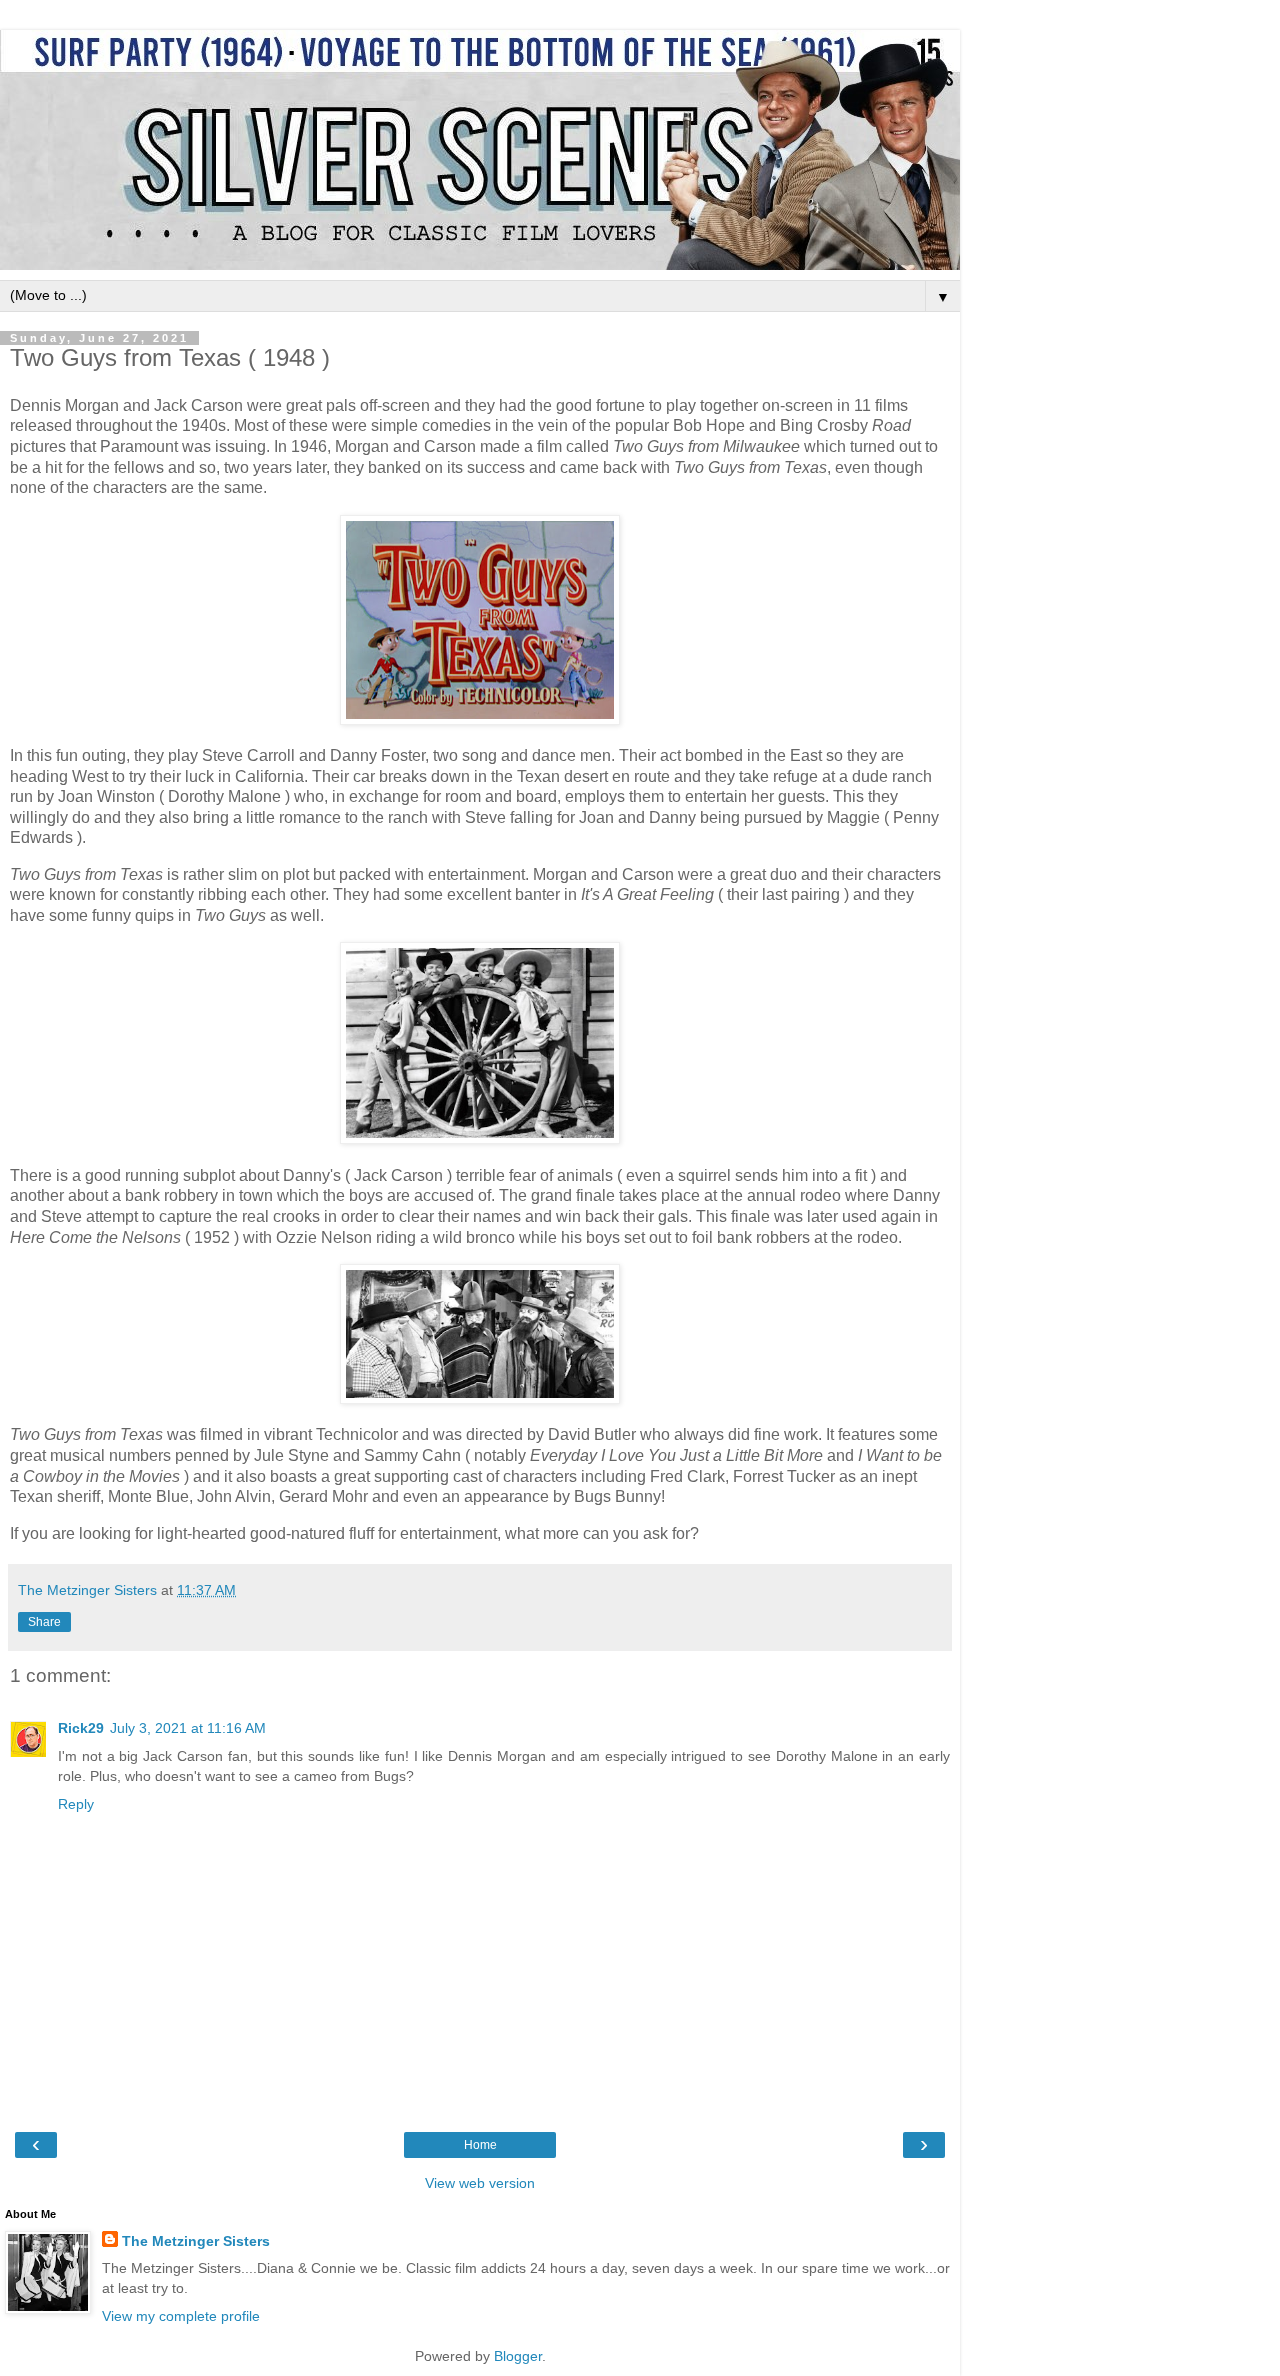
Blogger (518, 2356)
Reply (76, 1804)
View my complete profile (181, 2316)
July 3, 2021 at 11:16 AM (188, 1728)
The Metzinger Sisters (196, 2241)
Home (480, 2145)
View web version (480, 2183)
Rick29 (81, 1728)
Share (44, 1622)
